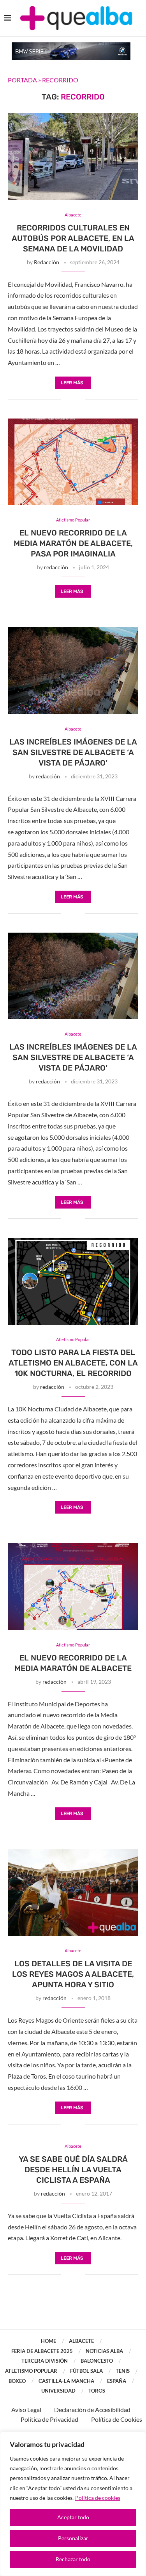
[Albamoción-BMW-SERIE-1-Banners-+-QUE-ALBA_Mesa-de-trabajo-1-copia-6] (71, 46)
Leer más (72, 383)
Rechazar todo (73, 2559)
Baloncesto (97, 2361)
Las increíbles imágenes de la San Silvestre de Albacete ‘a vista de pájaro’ (73, 752)
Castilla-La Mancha (66, 2381)
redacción (56, 567)
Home (48, 2341)
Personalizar (73, 2538)
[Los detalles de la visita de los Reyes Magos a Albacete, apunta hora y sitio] (73, 1893)
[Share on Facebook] (67, 399)
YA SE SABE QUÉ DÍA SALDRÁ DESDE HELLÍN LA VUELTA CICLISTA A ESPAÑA (73, 2170)
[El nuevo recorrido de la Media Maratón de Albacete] (73, 1586)
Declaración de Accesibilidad (92, 2409)
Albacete (81, 2341)
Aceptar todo (73, 2517)
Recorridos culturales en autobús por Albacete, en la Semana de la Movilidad (73, 238)
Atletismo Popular (31, 2371)
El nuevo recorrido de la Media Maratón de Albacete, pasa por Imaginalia (73, 543)
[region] (73, 2504)
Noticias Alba (104, 2351)
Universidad (58, 2391)
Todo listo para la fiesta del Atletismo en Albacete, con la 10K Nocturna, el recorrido (73, 1363)
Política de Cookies (117, 2419)
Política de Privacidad (49, 2419)
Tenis (123, 2371)
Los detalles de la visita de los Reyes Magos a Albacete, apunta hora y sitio (73, 1974)
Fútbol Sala (86, 2371)
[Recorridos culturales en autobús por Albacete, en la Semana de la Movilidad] (73, 156)
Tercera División (45, 2361)
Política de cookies (98, 2498)
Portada (22, 80)
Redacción (47, 262)
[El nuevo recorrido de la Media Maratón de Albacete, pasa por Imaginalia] (73, 462)
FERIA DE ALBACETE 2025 (42, 2351)
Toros (97, 2391)
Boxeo (17, 2381)
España (117, 2381)
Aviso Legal (26, 2409)
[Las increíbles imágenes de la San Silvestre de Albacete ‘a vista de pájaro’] (73, 671)
